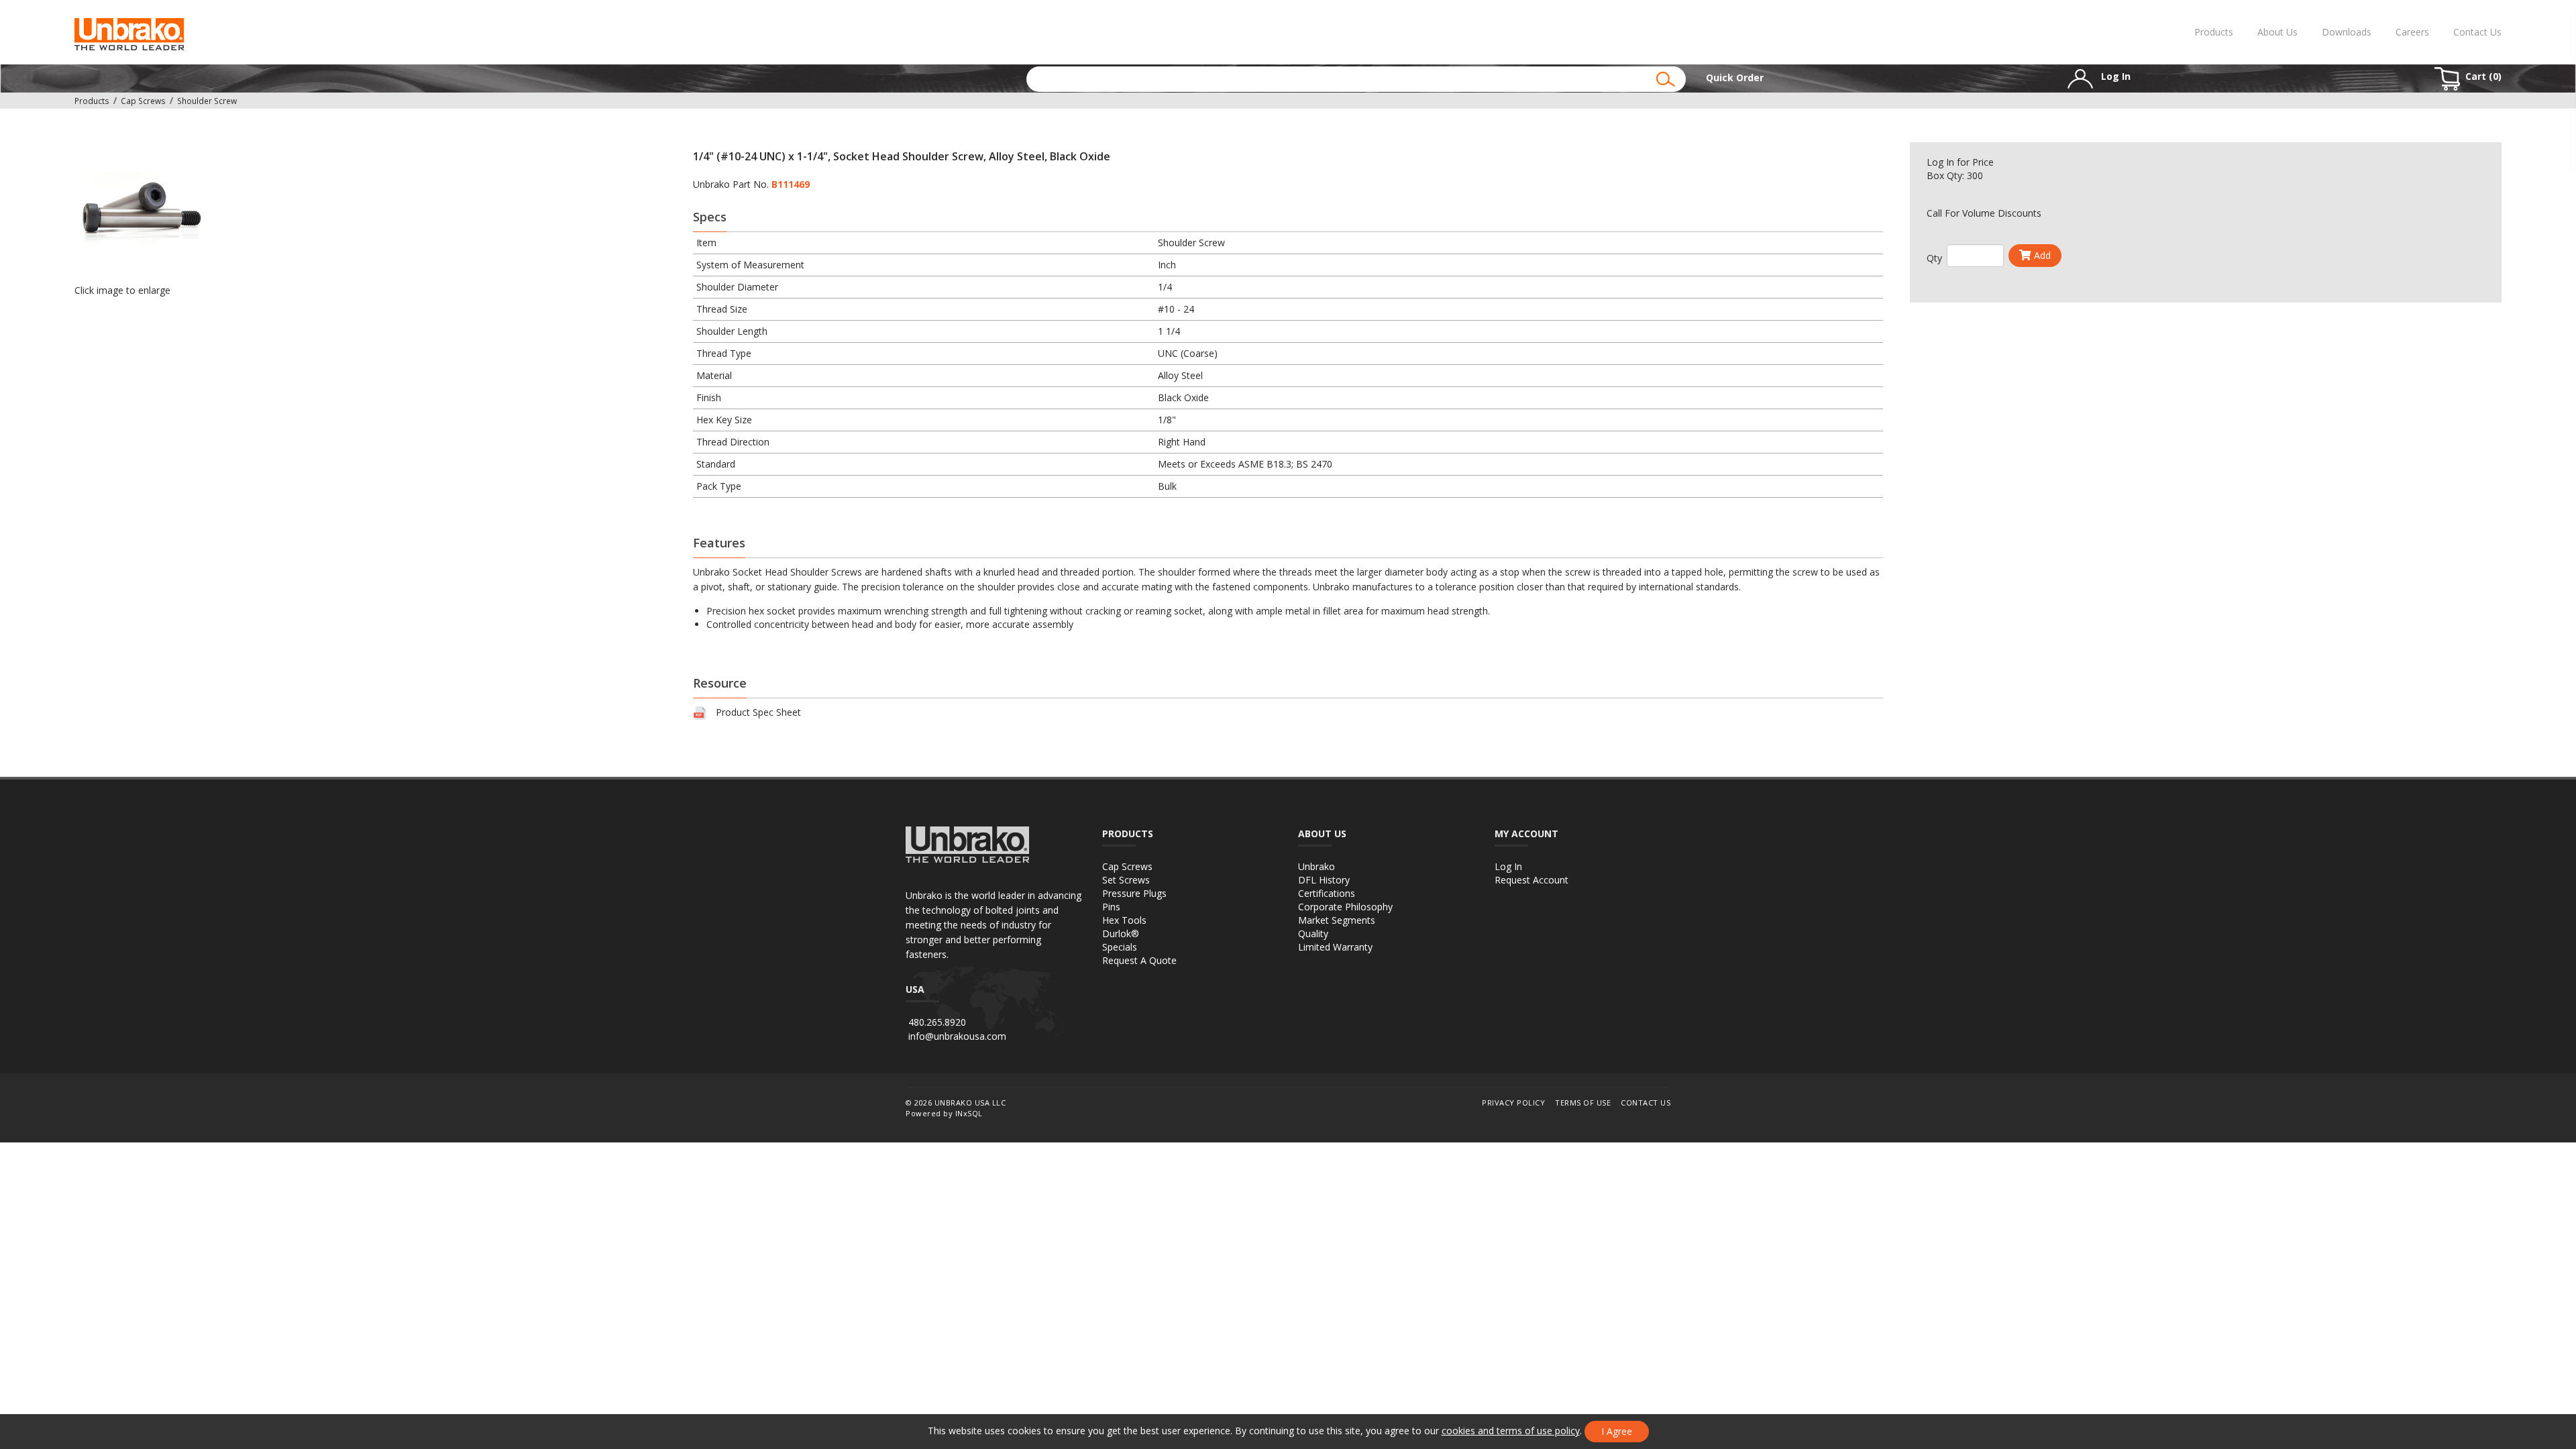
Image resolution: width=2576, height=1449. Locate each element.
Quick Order (1735, 77)
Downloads (2347, 32)
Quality (1313, 933)
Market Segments (1337, 920)
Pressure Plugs (1134, 893)
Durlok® (1121, 933)
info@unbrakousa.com (957, 1036)
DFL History (1324, 880)
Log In (1940, 162)
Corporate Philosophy (1345, 907)
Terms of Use (1583, 1103)
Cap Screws (1127, 866)
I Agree (1617, 1431)
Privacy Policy (1513, 1103)
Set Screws (1126, 880)
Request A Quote (1139, 960)
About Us (2277, 32)
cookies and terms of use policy (1511, 1431)
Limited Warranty (1335, 947)
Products (2214, 32)
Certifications (1327, 893)
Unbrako (1317, 866)
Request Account (1532, 880)
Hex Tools (1124, 920)
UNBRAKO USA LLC (970, 1103)
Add (2042, 255)
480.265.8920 (937, 1022)
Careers (2412, 32)
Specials (1120, 947)
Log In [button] (2114, 76)
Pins (1111, 907)
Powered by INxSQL (944, 1113)
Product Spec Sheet (758, 712)
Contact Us (2477, 32)
